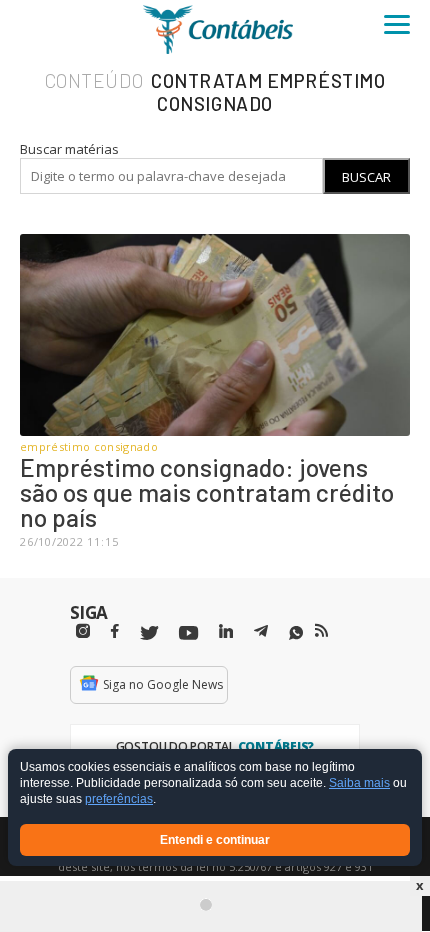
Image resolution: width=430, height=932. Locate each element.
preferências (119, 800)
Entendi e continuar (215, 840)
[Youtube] (188, 633)
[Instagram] (83, 631)
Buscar (366, 177)
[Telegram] (261, 634)
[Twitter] (149, 633)
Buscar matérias (69, 149)
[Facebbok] (115, 631)
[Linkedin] (226, 631)
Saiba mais (359, 784)
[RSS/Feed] (321, 631)
